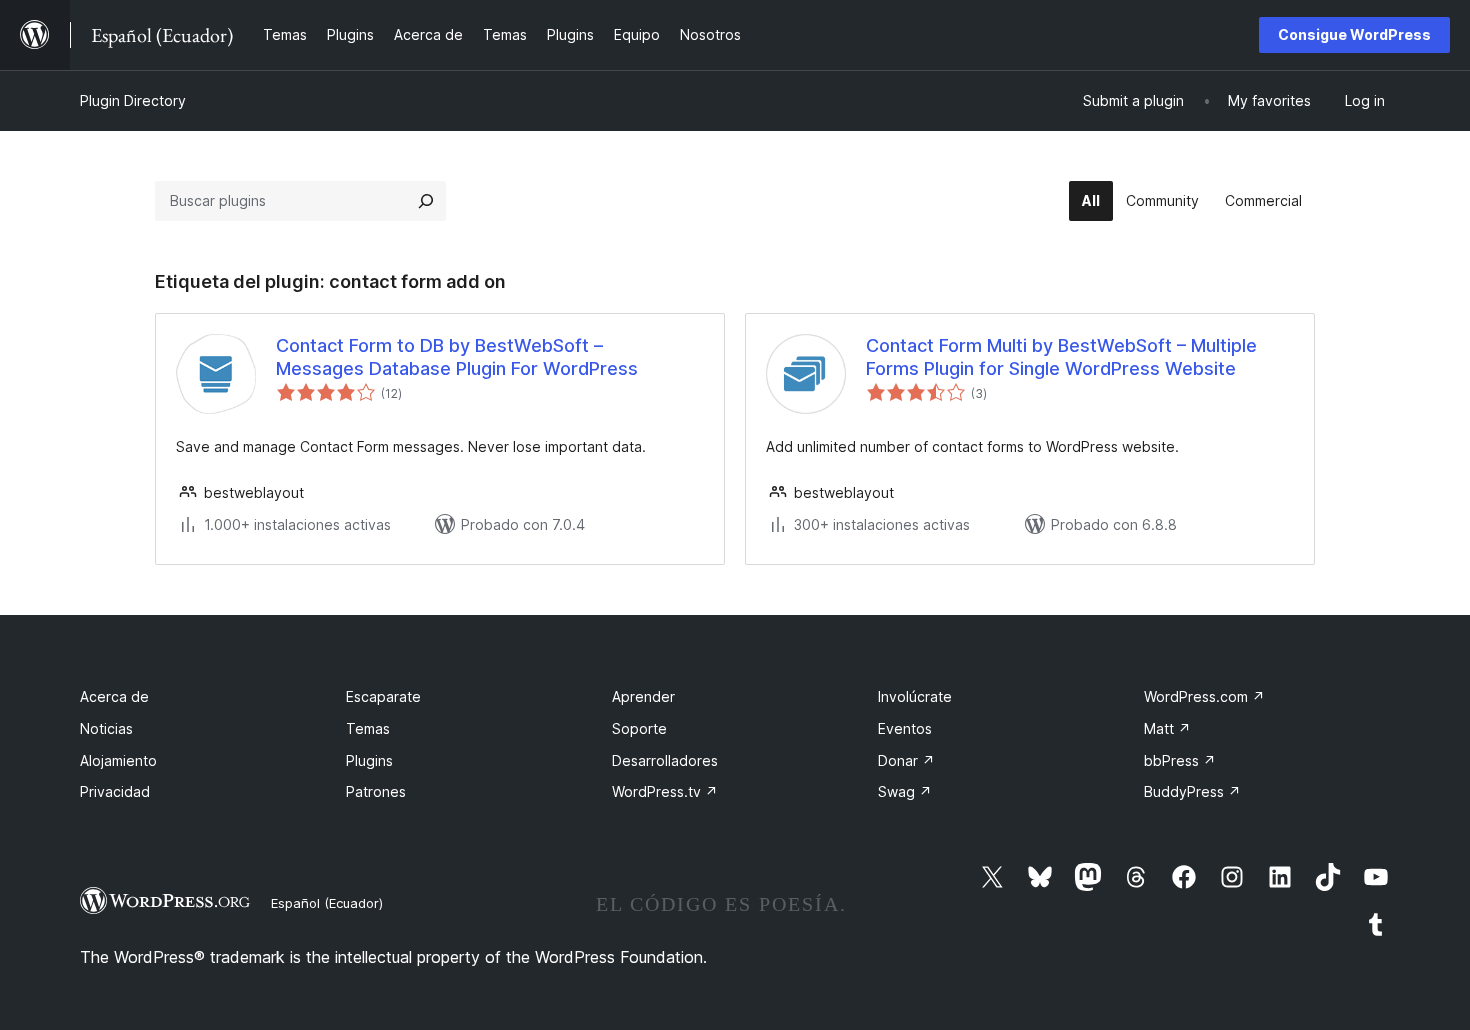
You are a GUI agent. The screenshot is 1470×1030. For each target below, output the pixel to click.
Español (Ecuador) (327, 903)
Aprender (643, 696)
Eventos (905, 728)
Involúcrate (915, 696)
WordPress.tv (665, 791)
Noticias (106, 728)
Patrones (376, 791)
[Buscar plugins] (426, 201)
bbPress (1180, 760)
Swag (905, 791)
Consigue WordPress (1354, 34)
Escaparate (383, 696)
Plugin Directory (133, 100)
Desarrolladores (665, 760)
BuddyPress (1192, 791)
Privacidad (115, 791)
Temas (368, 728)
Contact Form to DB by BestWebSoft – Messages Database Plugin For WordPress (457, 357)
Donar (906, 760)
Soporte (639, 728)
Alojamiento (118, 760)
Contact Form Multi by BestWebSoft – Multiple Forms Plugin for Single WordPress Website (1061, 357)
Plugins (369, 760)
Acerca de (114, 696)
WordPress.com (1204, 696)
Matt (1167, 728)
